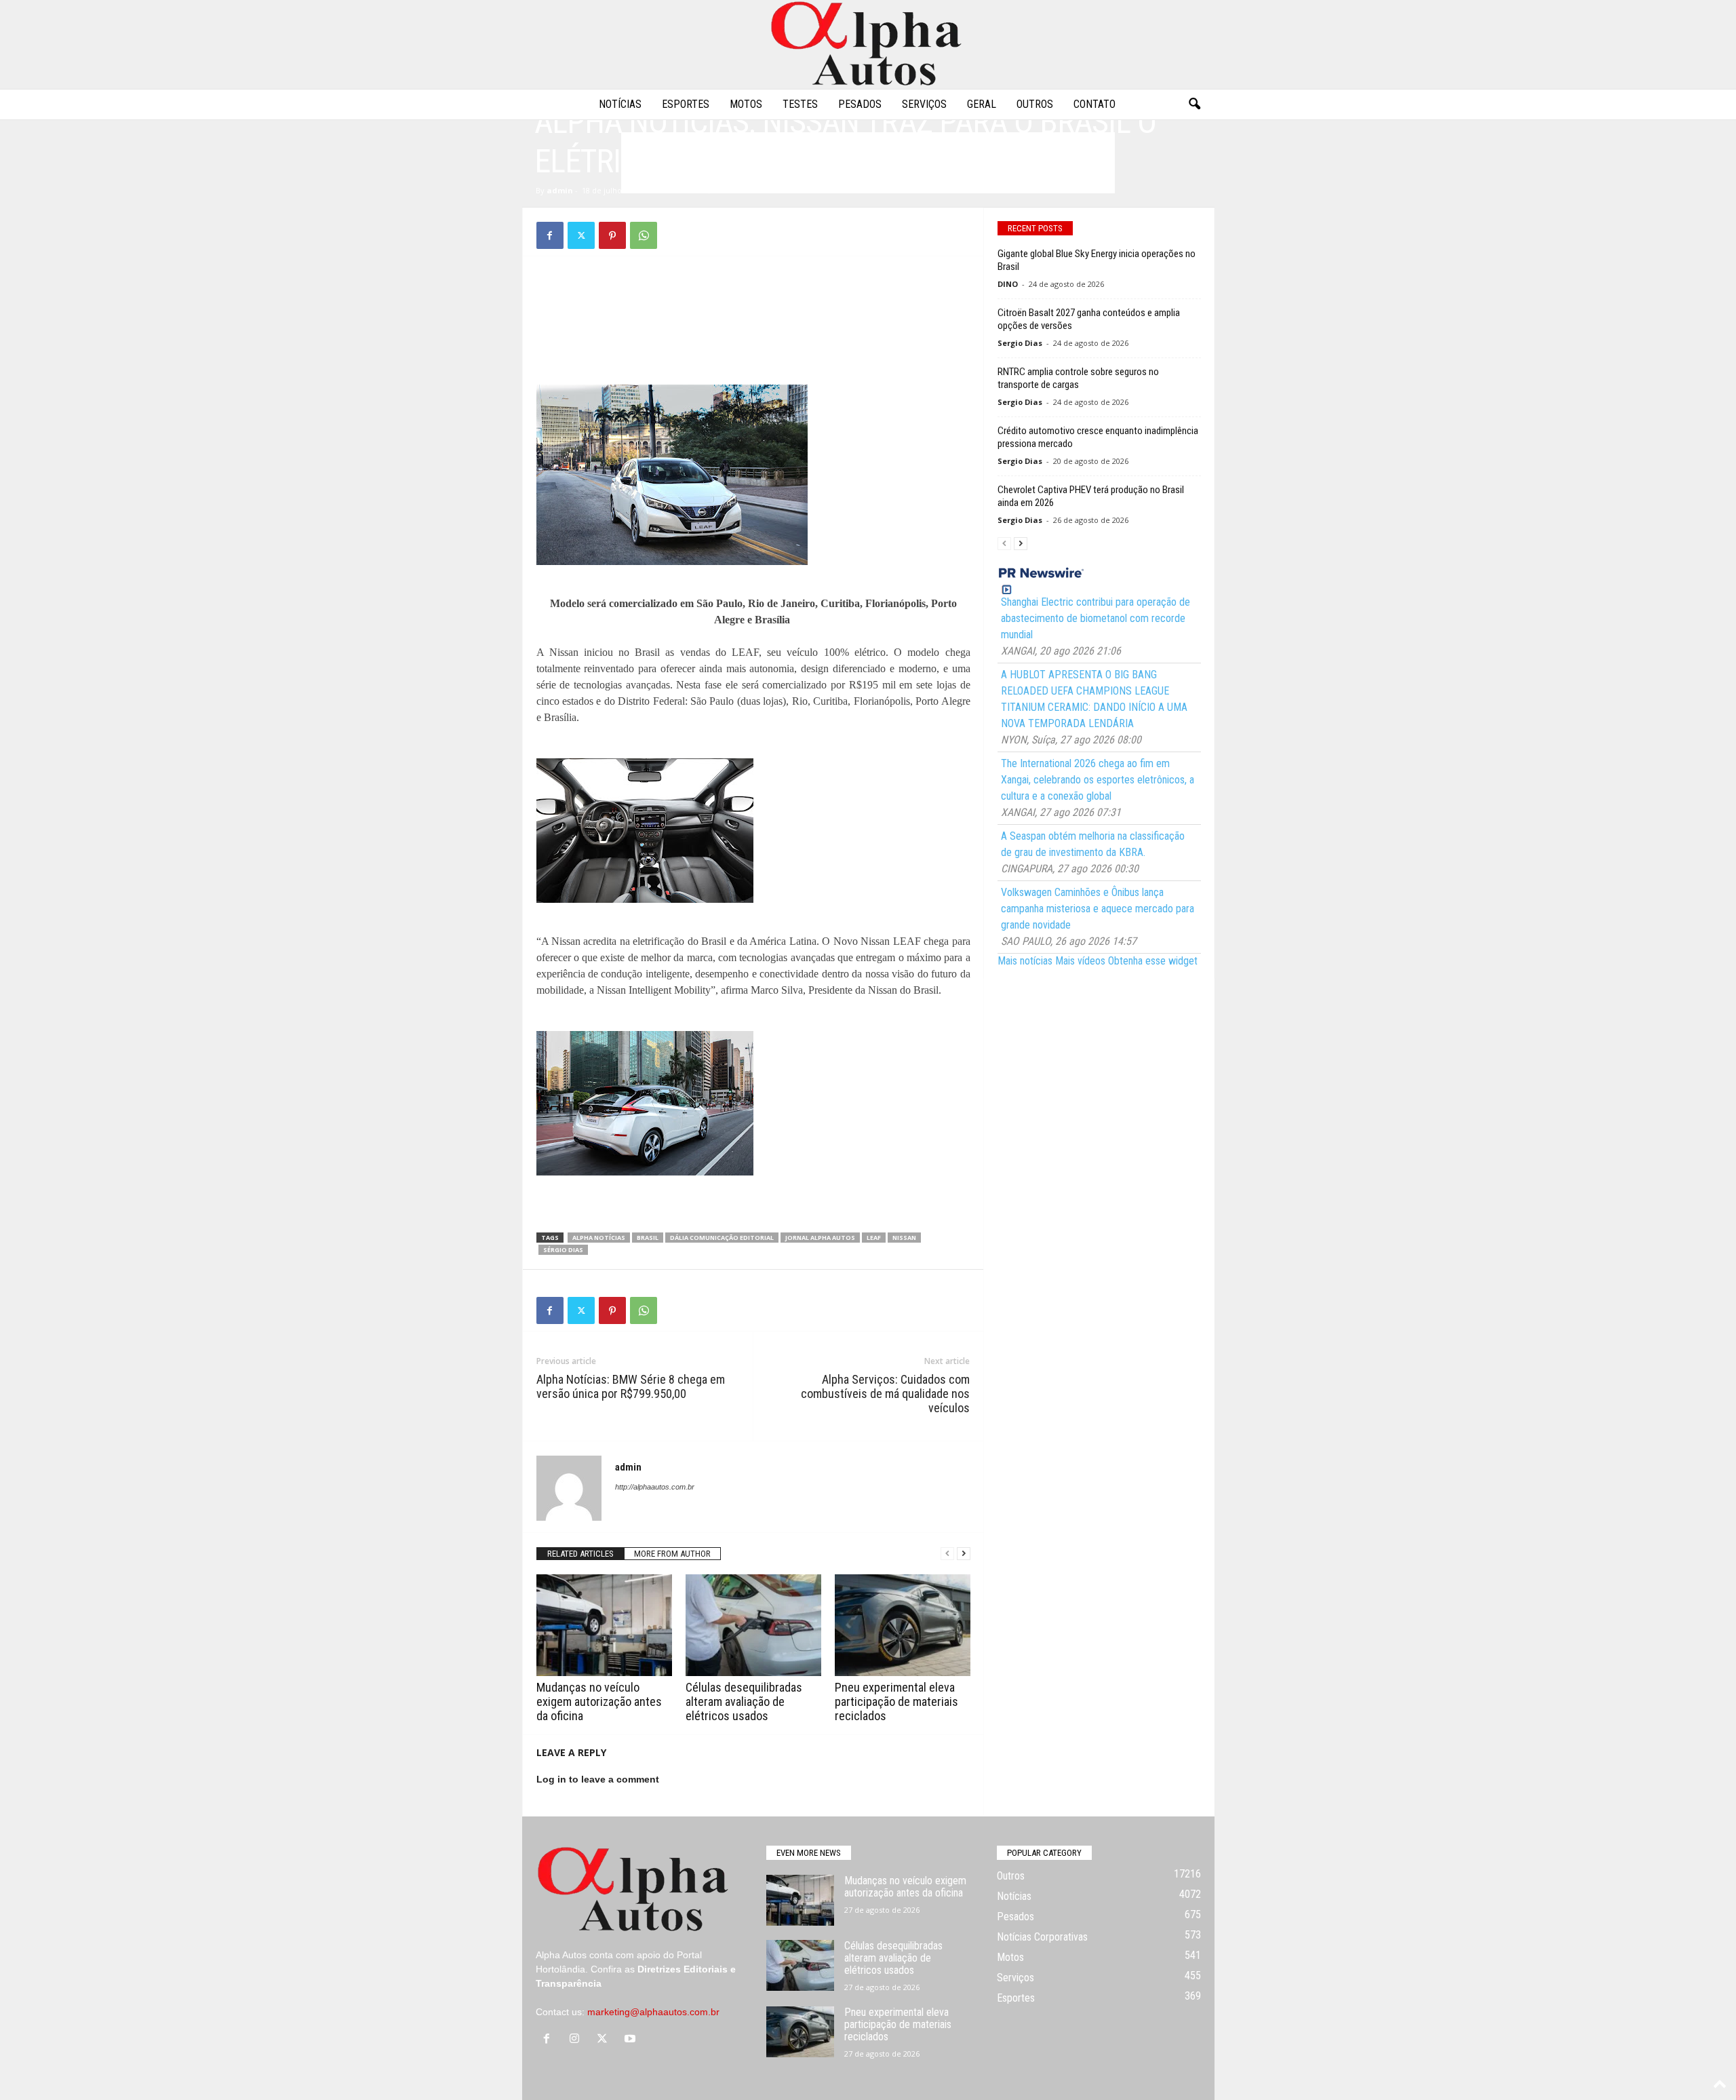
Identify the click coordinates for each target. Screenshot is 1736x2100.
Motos (746, 104)
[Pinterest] (612, 235)
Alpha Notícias (599, 1238)
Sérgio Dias (563, 1250)
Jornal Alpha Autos (820, 1238)
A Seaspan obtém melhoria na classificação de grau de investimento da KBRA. (1093, 844)
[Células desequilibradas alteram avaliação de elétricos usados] (753, 1625)
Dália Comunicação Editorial (722, 1238)
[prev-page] (947, 1554)
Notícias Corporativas (1042, 1937)
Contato (1094, 104)
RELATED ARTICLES (580, 1554)
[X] (581, 235)
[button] (1194, 104)
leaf (874, 1238)
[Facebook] (550, 235)
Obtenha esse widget (1153, 961)
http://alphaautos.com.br (655, 1487)
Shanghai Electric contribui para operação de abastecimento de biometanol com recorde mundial (1096, 618)
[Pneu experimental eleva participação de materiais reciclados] (903, 1625)
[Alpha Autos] (868, 44)
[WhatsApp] (644, 235)
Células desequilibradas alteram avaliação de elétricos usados (744, 1702)
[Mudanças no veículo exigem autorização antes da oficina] (604, 1625)
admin (560, 190)
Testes (800, 104)
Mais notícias (1025, 961)
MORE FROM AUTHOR (672, 1554)
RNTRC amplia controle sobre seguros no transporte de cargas (1078, 378)
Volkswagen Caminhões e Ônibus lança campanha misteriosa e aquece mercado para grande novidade (1098, 909)
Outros (1035, 104)
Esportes (686, 104)
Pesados (860, 104)
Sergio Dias (1020, 343)
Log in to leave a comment (598, 1779)
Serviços (924, 104)
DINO (1008, 284)
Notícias (620, 104)
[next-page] (964, 1554)
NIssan (904, 1238)
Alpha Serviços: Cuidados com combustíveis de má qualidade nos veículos (885, 1394)
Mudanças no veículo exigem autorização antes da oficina (599, 1702)
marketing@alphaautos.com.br (653, 2012)
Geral (982, 104)
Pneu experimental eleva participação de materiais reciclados (896, 1702)
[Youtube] (632, 2040)
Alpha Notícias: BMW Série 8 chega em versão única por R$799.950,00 (631, 1386)
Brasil (648, 1238)
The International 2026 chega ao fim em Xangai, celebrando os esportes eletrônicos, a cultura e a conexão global (1098, 780)
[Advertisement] (753, 300)
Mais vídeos (1080, 961)
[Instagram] (577, 2040)
